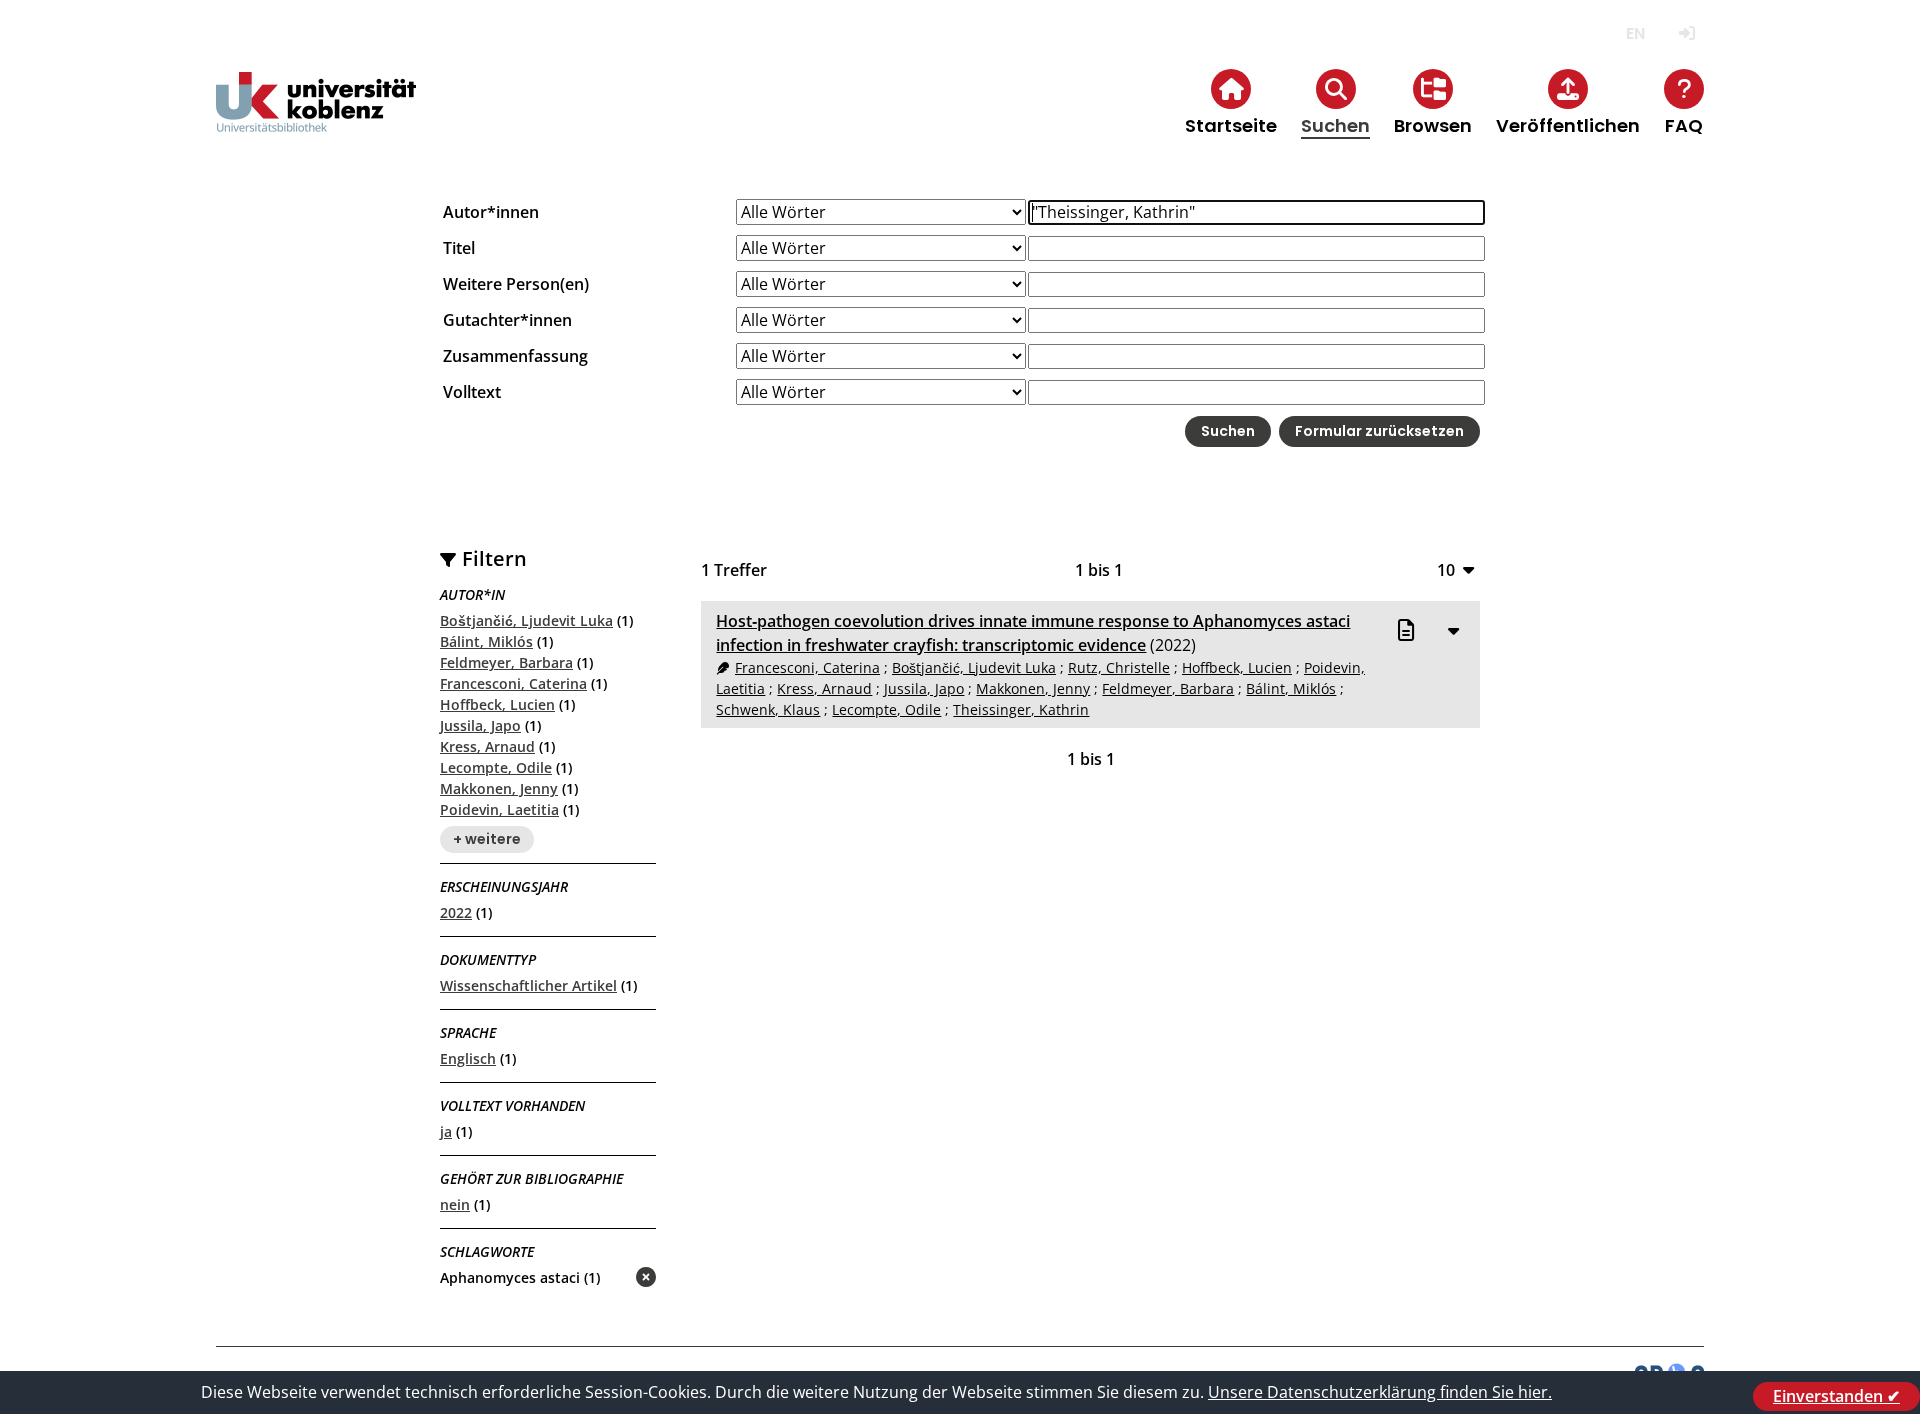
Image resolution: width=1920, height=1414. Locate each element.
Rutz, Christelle (1119, 667)
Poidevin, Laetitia (499, 809)
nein (455, 1204)
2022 (456, 912)
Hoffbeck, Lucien (497, 704)
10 (1446, 569)
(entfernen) (598, 1278)
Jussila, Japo (480, 725)
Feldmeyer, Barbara (506, 662)
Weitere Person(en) (516, 284)
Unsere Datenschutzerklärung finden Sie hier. (1380, 1392)
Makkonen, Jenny (499, 788)
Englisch (468, 1058)
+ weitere (487, 839)
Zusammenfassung (515, 356)
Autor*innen (491, 212)
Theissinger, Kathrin (1021, 709)
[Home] (316, 118)
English (1635, 33)
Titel (459, 248)
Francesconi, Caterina (513, 683)
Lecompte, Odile (496, 767)
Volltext (472, 392)
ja (446, 1131)
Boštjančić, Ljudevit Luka (526, 620)
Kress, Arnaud (487, 746)
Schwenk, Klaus (768, 709)
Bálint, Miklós (486, 641)
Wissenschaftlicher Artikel (528, 985)
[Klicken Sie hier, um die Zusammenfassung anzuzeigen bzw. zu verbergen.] (1453, 630)
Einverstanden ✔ (1836, 1396)
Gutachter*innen (507, 320)
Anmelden (1686, 33)
